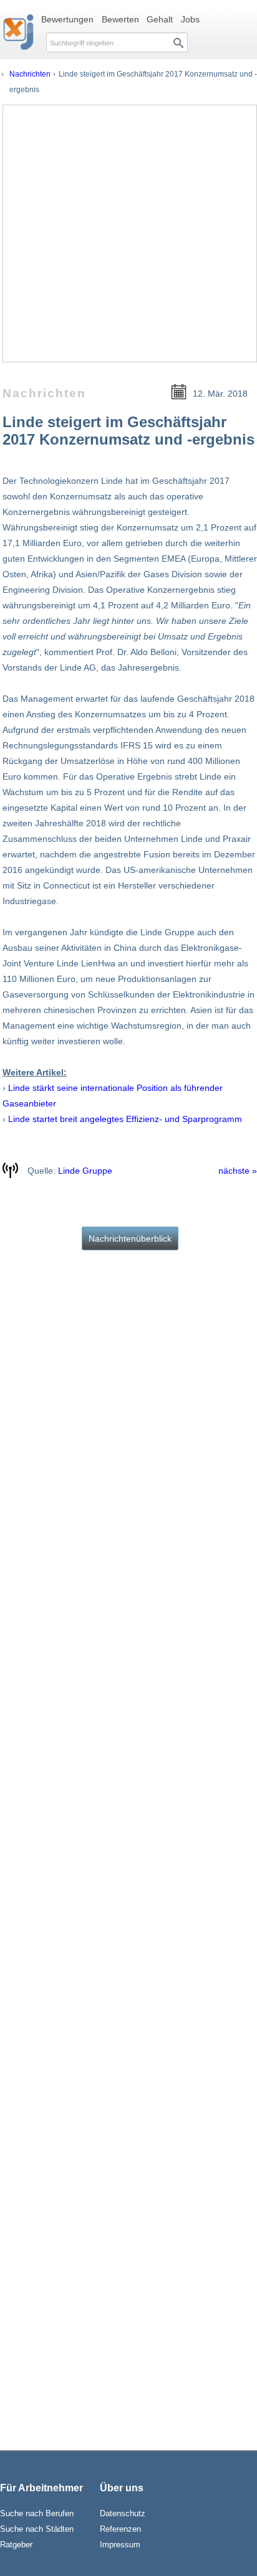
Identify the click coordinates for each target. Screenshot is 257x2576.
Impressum (120, 2545)
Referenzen (120, 2529)
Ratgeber (16, 2545)
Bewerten (120, 19)
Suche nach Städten (37, 2529)
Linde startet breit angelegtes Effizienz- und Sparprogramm (125, 1119)
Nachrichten (30, 74)
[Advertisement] (128, 234)
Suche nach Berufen (37, 2513)
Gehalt (160, 19)
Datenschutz (123, 2513)
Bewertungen (67, 19)
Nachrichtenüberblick (130, 1238)
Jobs (190, 19)
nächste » (238, 1171)
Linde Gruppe (85, 1171)
